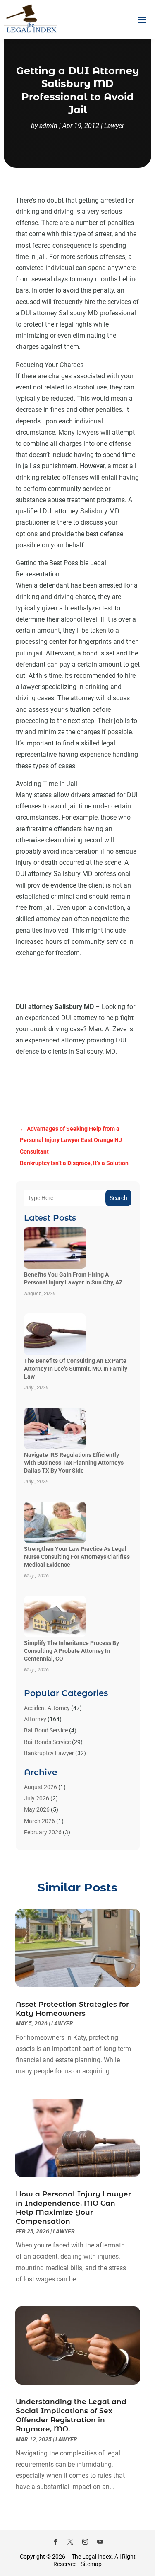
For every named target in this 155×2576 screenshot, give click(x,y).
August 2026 (41, 1787)
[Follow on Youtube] (100, 2542)
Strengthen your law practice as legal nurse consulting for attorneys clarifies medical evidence (77, 1557)
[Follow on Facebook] (55, 2542)
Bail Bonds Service (47, 1742)
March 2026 (39, 1821)
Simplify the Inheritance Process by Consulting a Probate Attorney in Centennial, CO (72, 1651)
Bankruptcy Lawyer (49, 1753)
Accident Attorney (47, 1708)
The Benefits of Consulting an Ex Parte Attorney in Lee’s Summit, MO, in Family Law (76, 1369)
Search (118, 1198)
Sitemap (91, 2564)
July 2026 (37, 1798)
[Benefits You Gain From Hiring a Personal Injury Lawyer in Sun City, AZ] (55, 1249)
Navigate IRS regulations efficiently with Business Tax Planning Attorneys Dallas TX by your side (74, 1463)
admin (48, 126)
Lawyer (114, 126)
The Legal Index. (92, 2557)
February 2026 (43, 1832)
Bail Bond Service (46, 1730)
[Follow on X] (70, 2542)
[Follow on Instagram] (85, 2542)
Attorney (35, 1719)
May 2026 (37, 1809)
